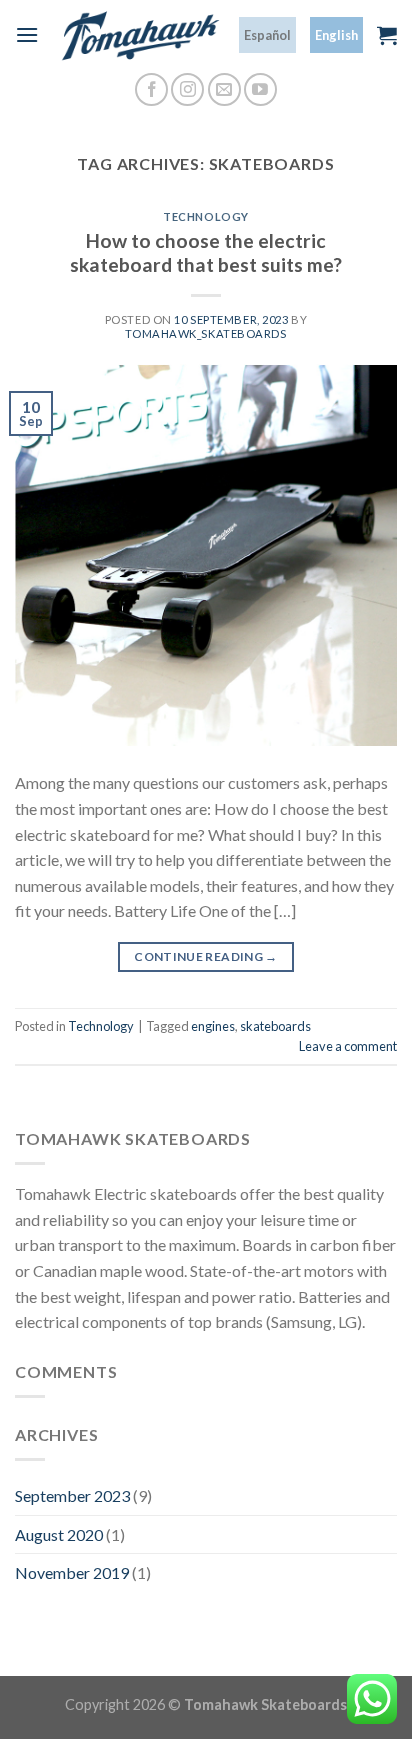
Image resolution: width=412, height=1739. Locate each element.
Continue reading (206, 956)
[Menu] (27, 34)
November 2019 (72, 1572)
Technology (206, 216)
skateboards (275, 1026)
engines (213, 1026)
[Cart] (387, 35)
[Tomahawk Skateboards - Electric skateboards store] (139, 35)
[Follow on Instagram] (187, 89)
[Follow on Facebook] (151, 89)
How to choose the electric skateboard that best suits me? (206, 253)
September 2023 (72, 1495)
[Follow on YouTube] (260, 89)
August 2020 (59, 1534)
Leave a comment (348, 1046)
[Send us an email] (224, 89)
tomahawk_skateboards (205, 333)
